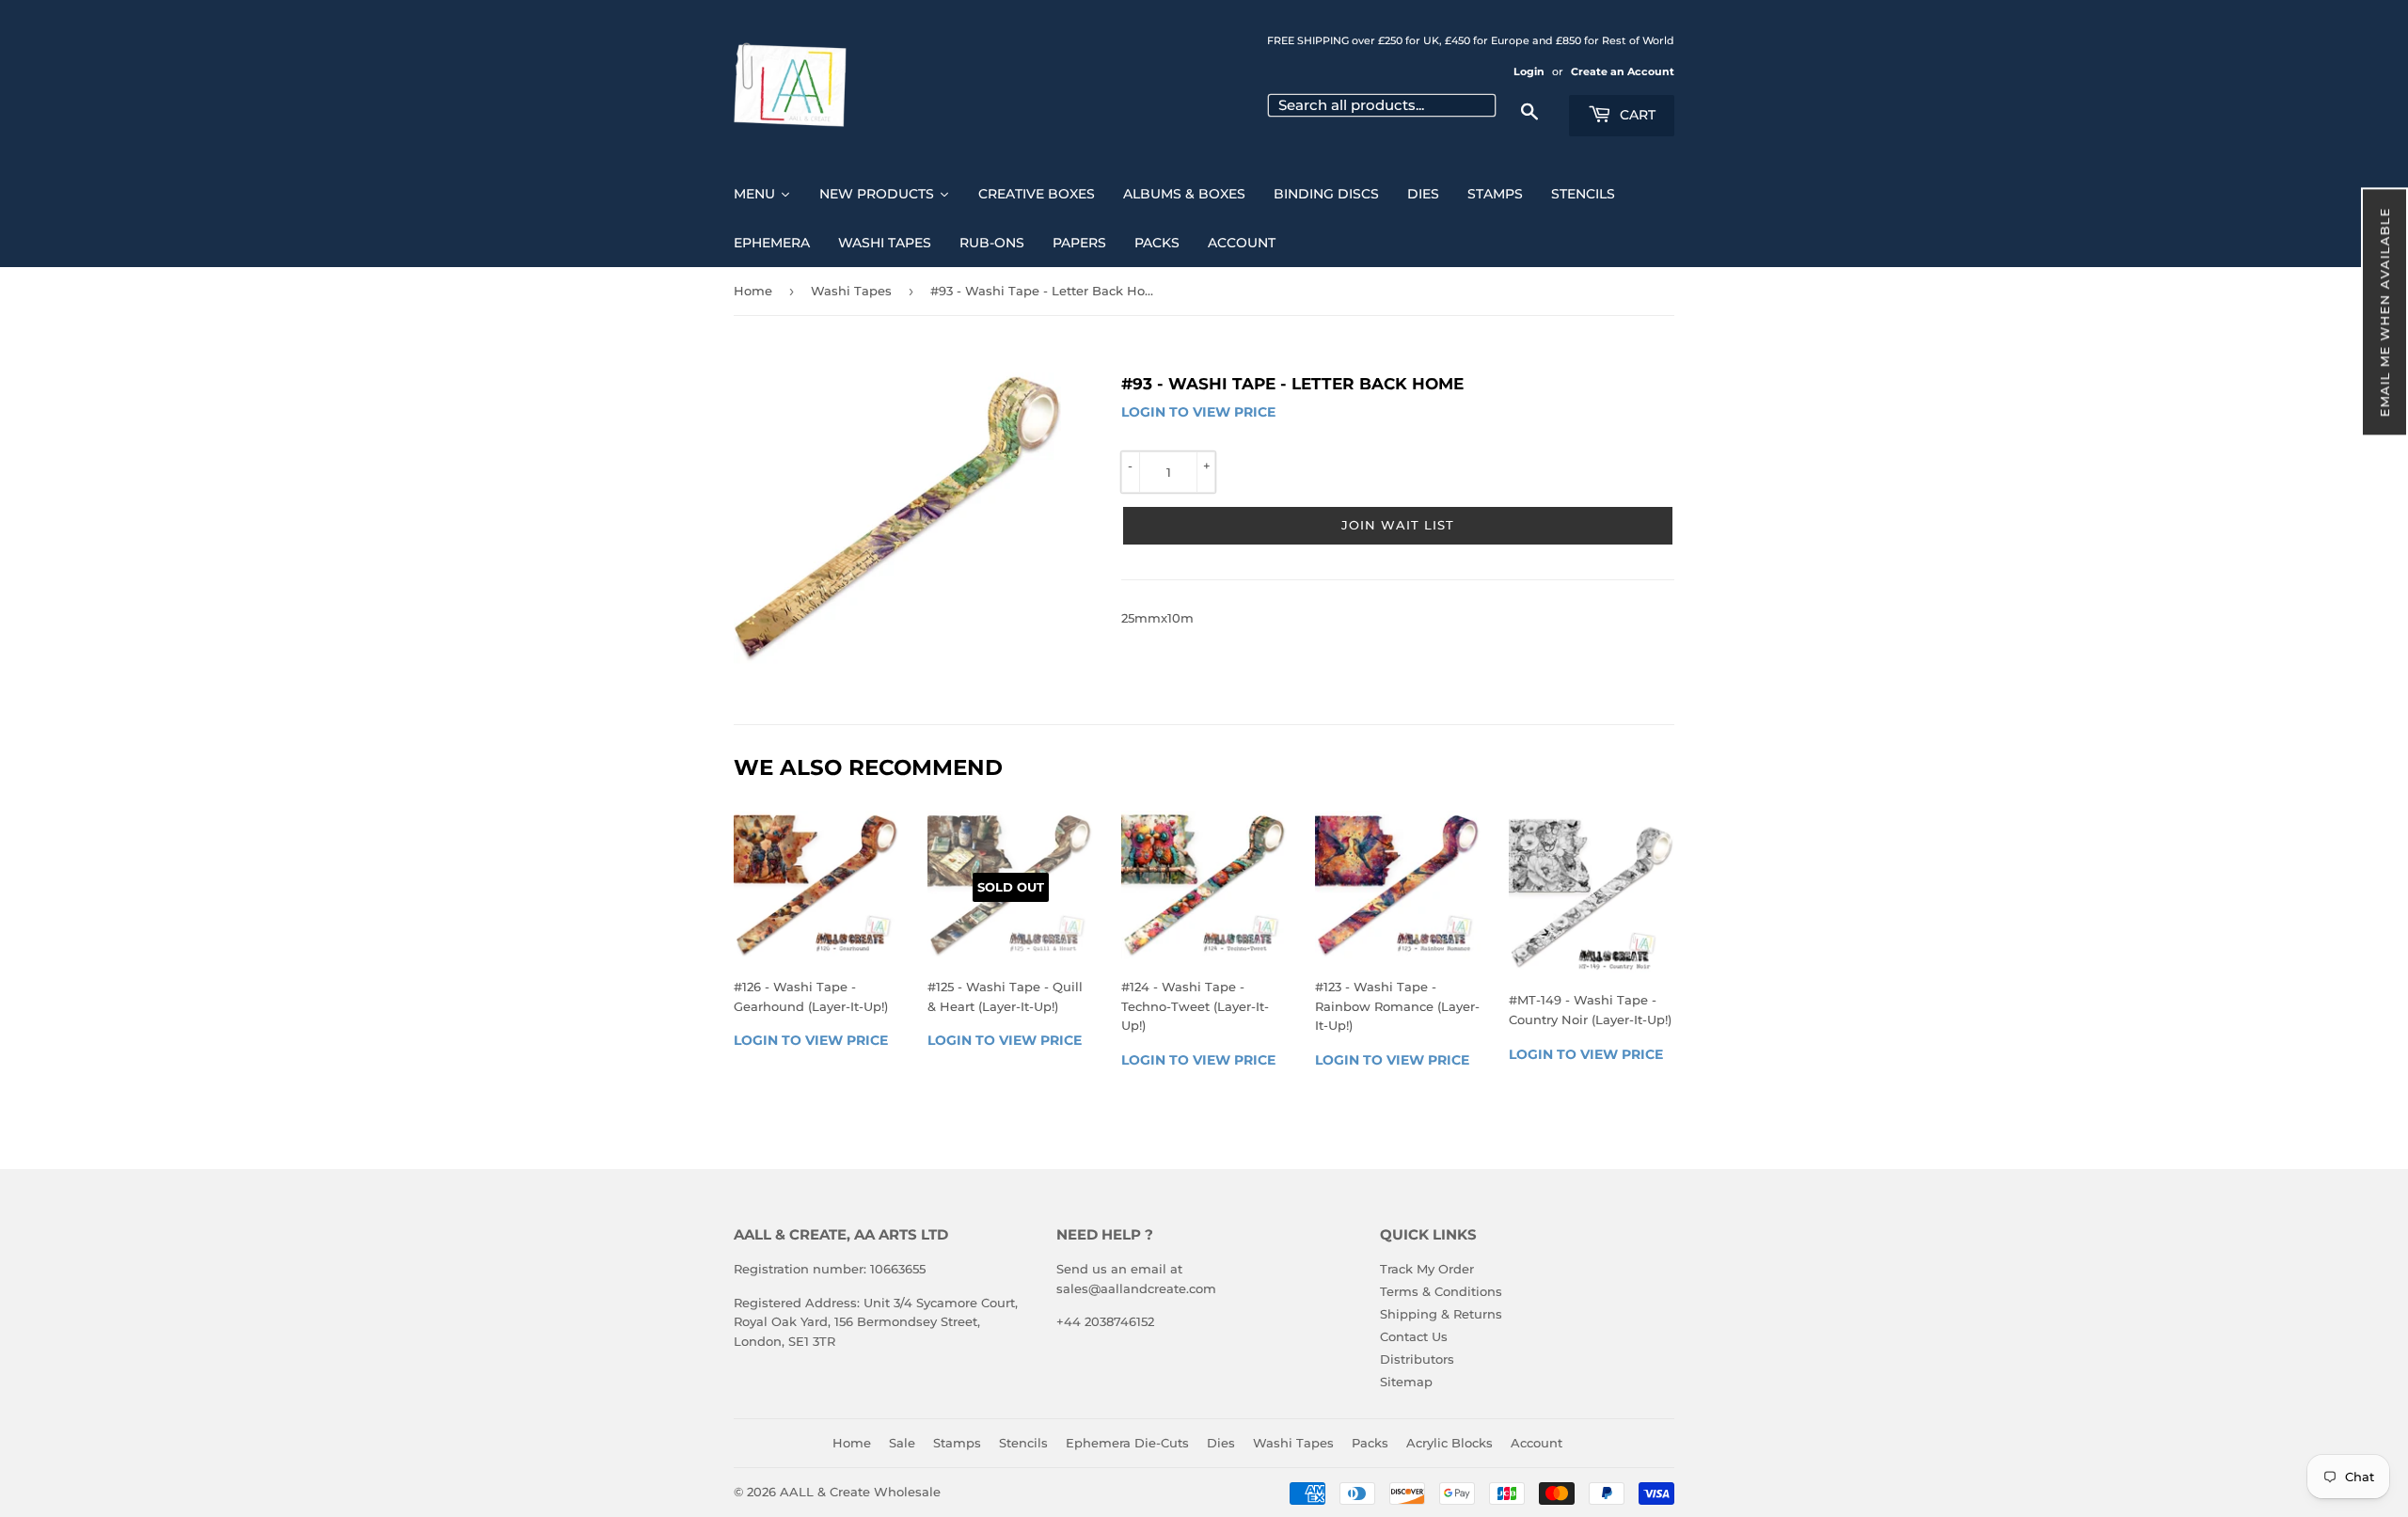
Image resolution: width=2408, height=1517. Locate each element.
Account (1537, 1443)
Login (1529, 71)
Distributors (1417, 1359)
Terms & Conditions (1441, 1291)
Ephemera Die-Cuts (1127, 1443)
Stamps (957, 1443)
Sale (902, 1443)
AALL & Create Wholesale (860, 1492)
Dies (1221, 1443)
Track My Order (1427, 1269)
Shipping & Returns (1441, 1314)
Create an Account (1623, 71)
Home (753, 291)
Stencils (1023, 1443)
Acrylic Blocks (1450, 1443)
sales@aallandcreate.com (1136, 1288)
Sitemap (1406, 1382)
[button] (2384, 312)
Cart (1636, 115)
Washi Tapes (851, 291)
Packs (1370, 1443)
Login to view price (1198, 412)
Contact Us (1414, 1336)
